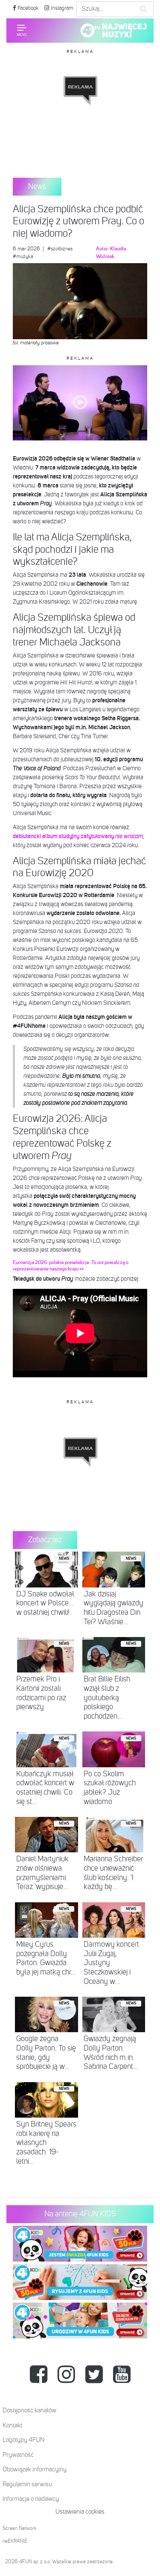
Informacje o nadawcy (31, 2499)
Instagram (61, 8)
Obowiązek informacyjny (35, 2469)
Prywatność (18, 2455)
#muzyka (23, 257)
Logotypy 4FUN (23, 2440)
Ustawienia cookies (80, 2512)
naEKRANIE (15, 2541)
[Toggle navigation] (22, 30)
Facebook (27, 8)
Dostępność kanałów (29, 2410)
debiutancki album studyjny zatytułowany (78, 836)
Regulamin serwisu (27, 2484)
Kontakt (12, 2425)
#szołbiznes (60, 249)
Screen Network (20, 2529)
